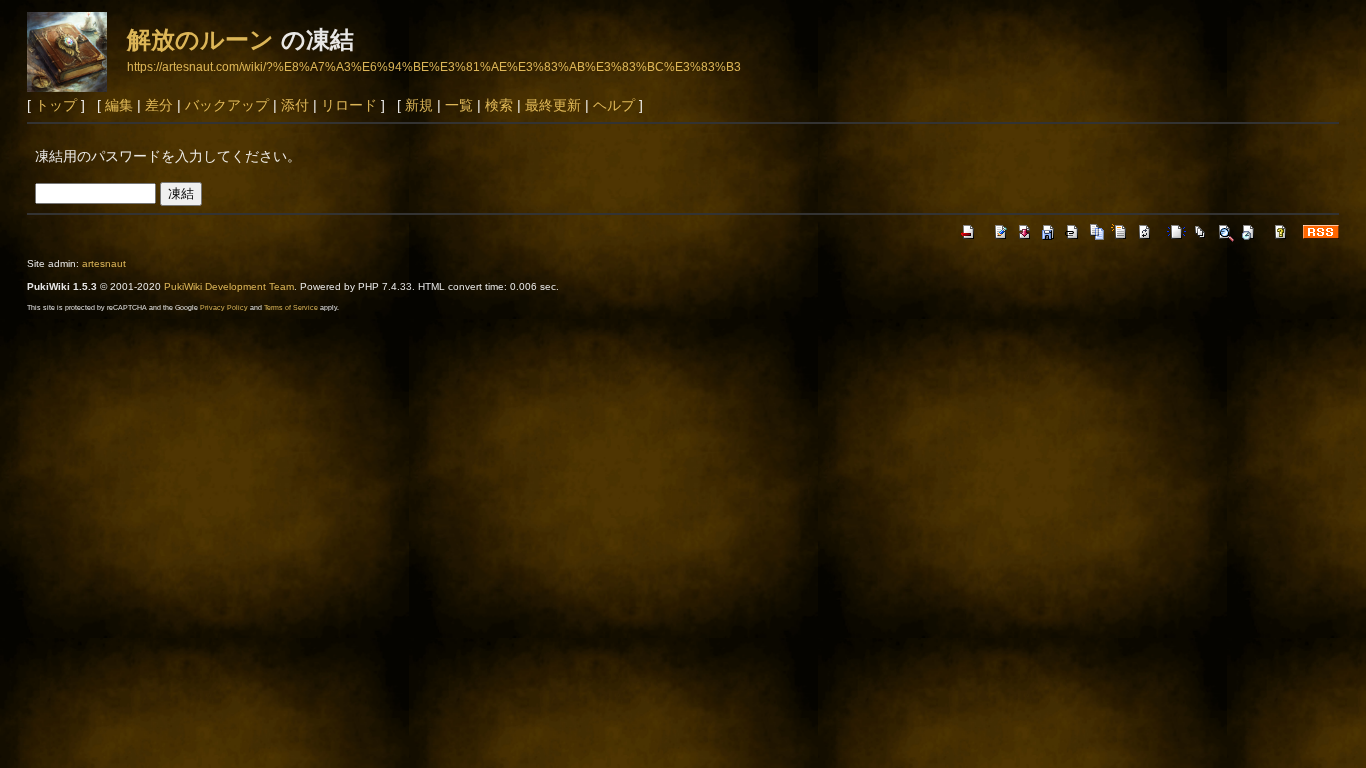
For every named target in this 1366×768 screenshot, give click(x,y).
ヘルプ (614, 105)
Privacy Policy (224, 307)
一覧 (459, 105)
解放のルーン (200, 39)
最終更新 (553, 105)
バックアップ (227, 105)
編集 (119, 105)
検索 (499, 105)
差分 (159, 105)
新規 (419, 105)
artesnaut (104, 263)
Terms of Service (291, 307)
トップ (56, 105)
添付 (295, 105)
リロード (349, 105)
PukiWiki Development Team (229, 286)
